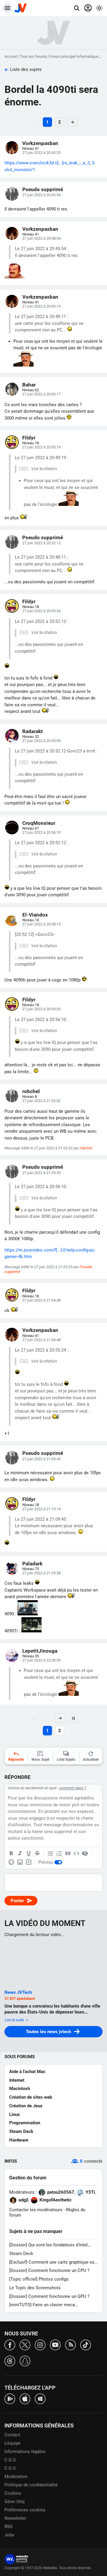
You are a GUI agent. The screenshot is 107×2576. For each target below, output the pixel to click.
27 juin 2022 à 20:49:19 (41, 306)
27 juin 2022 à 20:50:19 (41, 447)
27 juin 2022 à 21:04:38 (41, 1300)
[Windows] (40, 2398)
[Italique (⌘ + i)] (20, 1854)
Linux (15, 2114)
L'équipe (12, 2443)
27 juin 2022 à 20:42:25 (41, 153)
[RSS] (70, 2344)
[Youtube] (55, 2344)
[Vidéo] (29, 1862)
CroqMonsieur (39, 823)
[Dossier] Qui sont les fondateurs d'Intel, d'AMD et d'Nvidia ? (49, 2245)
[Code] (76, 1854)
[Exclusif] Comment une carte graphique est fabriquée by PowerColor (53, 2262)
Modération (16, 2477)
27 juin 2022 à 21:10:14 (41, 1509)
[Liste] (51, 1854)
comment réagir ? (73, 1788)
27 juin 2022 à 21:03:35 (41, 1173)
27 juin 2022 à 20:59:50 (41, 1009)
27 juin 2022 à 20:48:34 (41, 238)
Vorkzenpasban (40, 143)
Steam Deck (21, 2131)
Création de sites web (31, 2097)
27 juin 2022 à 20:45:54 (41, 195)
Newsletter (15, 2518)
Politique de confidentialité (31, 2485)
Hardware (19, 2140)
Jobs (9, 2535)
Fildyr (29, 438)
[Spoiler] (85, 1854)
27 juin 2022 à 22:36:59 (41, 1660)
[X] (25, 2344)
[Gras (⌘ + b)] (11, 1854)
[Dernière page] (73, 1718)
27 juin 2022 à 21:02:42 (41, 1101)
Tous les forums (33, 56)
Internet (17, 2080)
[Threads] (10, 2361)
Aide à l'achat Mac (27, 2072)
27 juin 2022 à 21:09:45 (41, 1459)
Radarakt (33, 731)
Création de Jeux (26, 2106)
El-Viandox (35, 915)
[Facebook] (10, 2344)
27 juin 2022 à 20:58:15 (41, 924)
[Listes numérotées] (59, 1854)
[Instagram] (40, 2344)
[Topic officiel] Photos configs (39, 2279)
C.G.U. (11, 2460)
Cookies (13, 2493)
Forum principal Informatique (74, 56)
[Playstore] (10, 2398)
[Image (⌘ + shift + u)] (20, 1862)
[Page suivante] (60, 1718)
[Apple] (25, 2398)
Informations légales (25, 2452)
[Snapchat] (25, 2361)
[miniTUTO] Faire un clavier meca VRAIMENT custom (42, 2305)
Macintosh (20, 2089)
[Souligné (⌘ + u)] (29, 1854)
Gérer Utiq (15, 2502)
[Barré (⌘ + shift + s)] (37, 1854)
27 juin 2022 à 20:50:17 (41, 394)
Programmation (25, 2123)
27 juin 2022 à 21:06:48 (41, 1340)
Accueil (11, 56)
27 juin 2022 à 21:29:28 (41, 1573)
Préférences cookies (25, 2510)
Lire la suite (15, 2020)
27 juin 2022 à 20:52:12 (41, 543)
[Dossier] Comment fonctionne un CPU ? (49, 2270)
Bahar (29, 385)
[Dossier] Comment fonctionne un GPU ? (49, 2296)
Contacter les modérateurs (36, 2210)
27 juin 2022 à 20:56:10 (41, 832)
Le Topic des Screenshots (35, 2288)
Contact (12, 2435)
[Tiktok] (86, 2344)
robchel (31, 1091)
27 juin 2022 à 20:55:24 (41, 611)
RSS (8, 2527)
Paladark (32, 1564)
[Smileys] (11, 1862)
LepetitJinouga (40, 1651)
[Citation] (68, 1854)
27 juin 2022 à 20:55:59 (41, 741)
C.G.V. (10, 2468)
